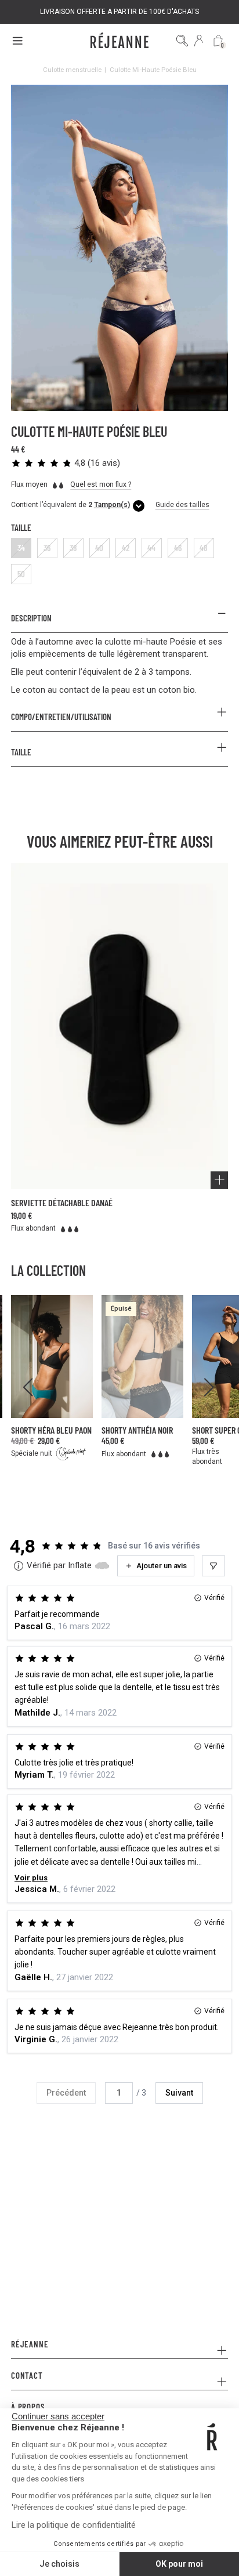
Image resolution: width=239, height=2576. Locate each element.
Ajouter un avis (162, 1566)
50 (21, 574)
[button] (66, 463)
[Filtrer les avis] (213, 1566)
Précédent (66, 2093)
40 (99, 548)
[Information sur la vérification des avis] (19, 1566)
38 (73, 548)
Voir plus (31, 1878)
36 (47, 548)
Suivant (179, 2093)
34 (21, 548)
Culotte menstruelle (72, 70)
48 (204, 548)
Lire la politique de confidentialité (74, 2525)
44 (151, 548)
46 (178, 548)
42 (126, 548)
